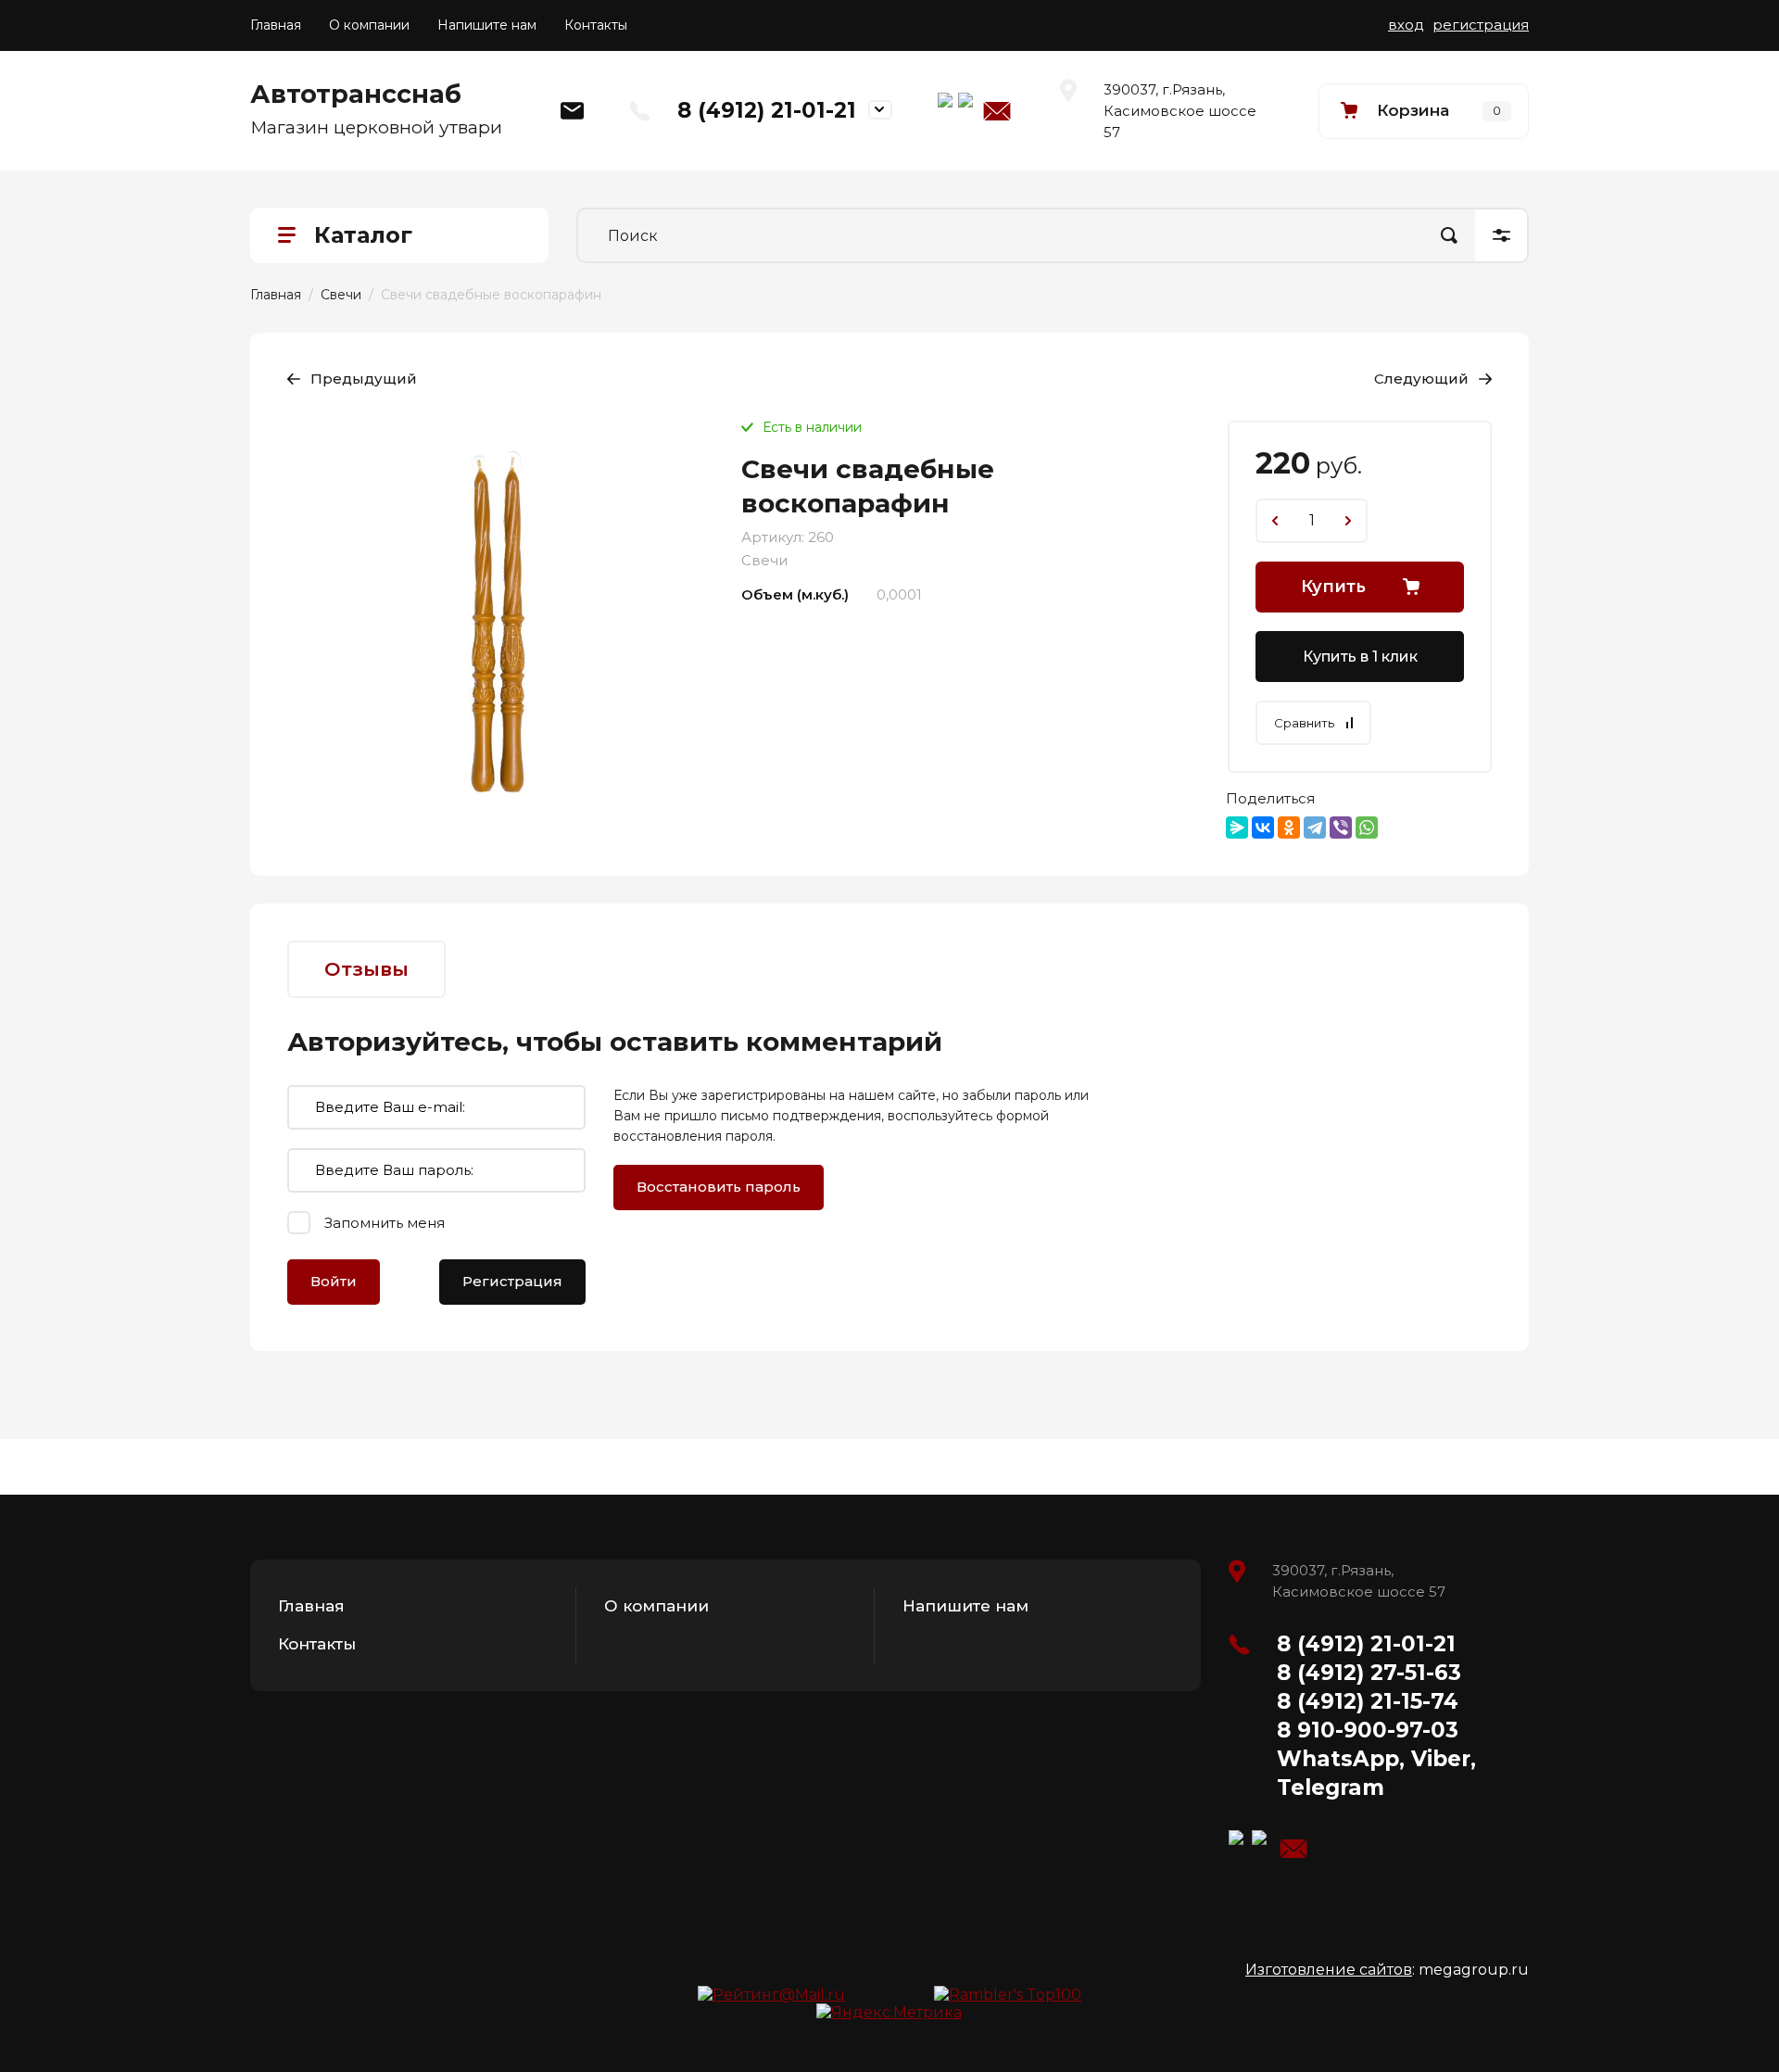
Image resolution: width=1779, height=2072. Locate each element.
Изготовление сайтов (1329, 1970)
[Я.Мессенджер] (1237, 828)
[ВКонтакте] (1263, 828)
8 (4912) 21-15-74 (1368, 1701)
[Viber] (1341, 828)
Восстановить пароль (719, 1187)
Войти (334, 1281)
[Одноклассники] (1289, 828)
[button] (1424, 111)
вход (1406, 25)
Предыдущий (364, 379)
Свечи (341, 295)
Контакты (596, 25)
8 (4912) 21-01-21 (767, 110)
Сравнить (1304, 723)
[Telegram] (1315, 828)
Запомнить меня (385, 1223)
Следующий (1421, 379)
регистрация (1481, 25)
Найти (1449, 235)
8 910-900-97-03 (1368, 1730)
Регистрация (512, 1281)
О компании (369, 25)
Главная (276, 25)
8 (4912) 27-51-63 (1369, 1673)
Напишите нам (487, 25)
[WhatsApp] (1367, 828)
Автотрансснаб (356, 94)
